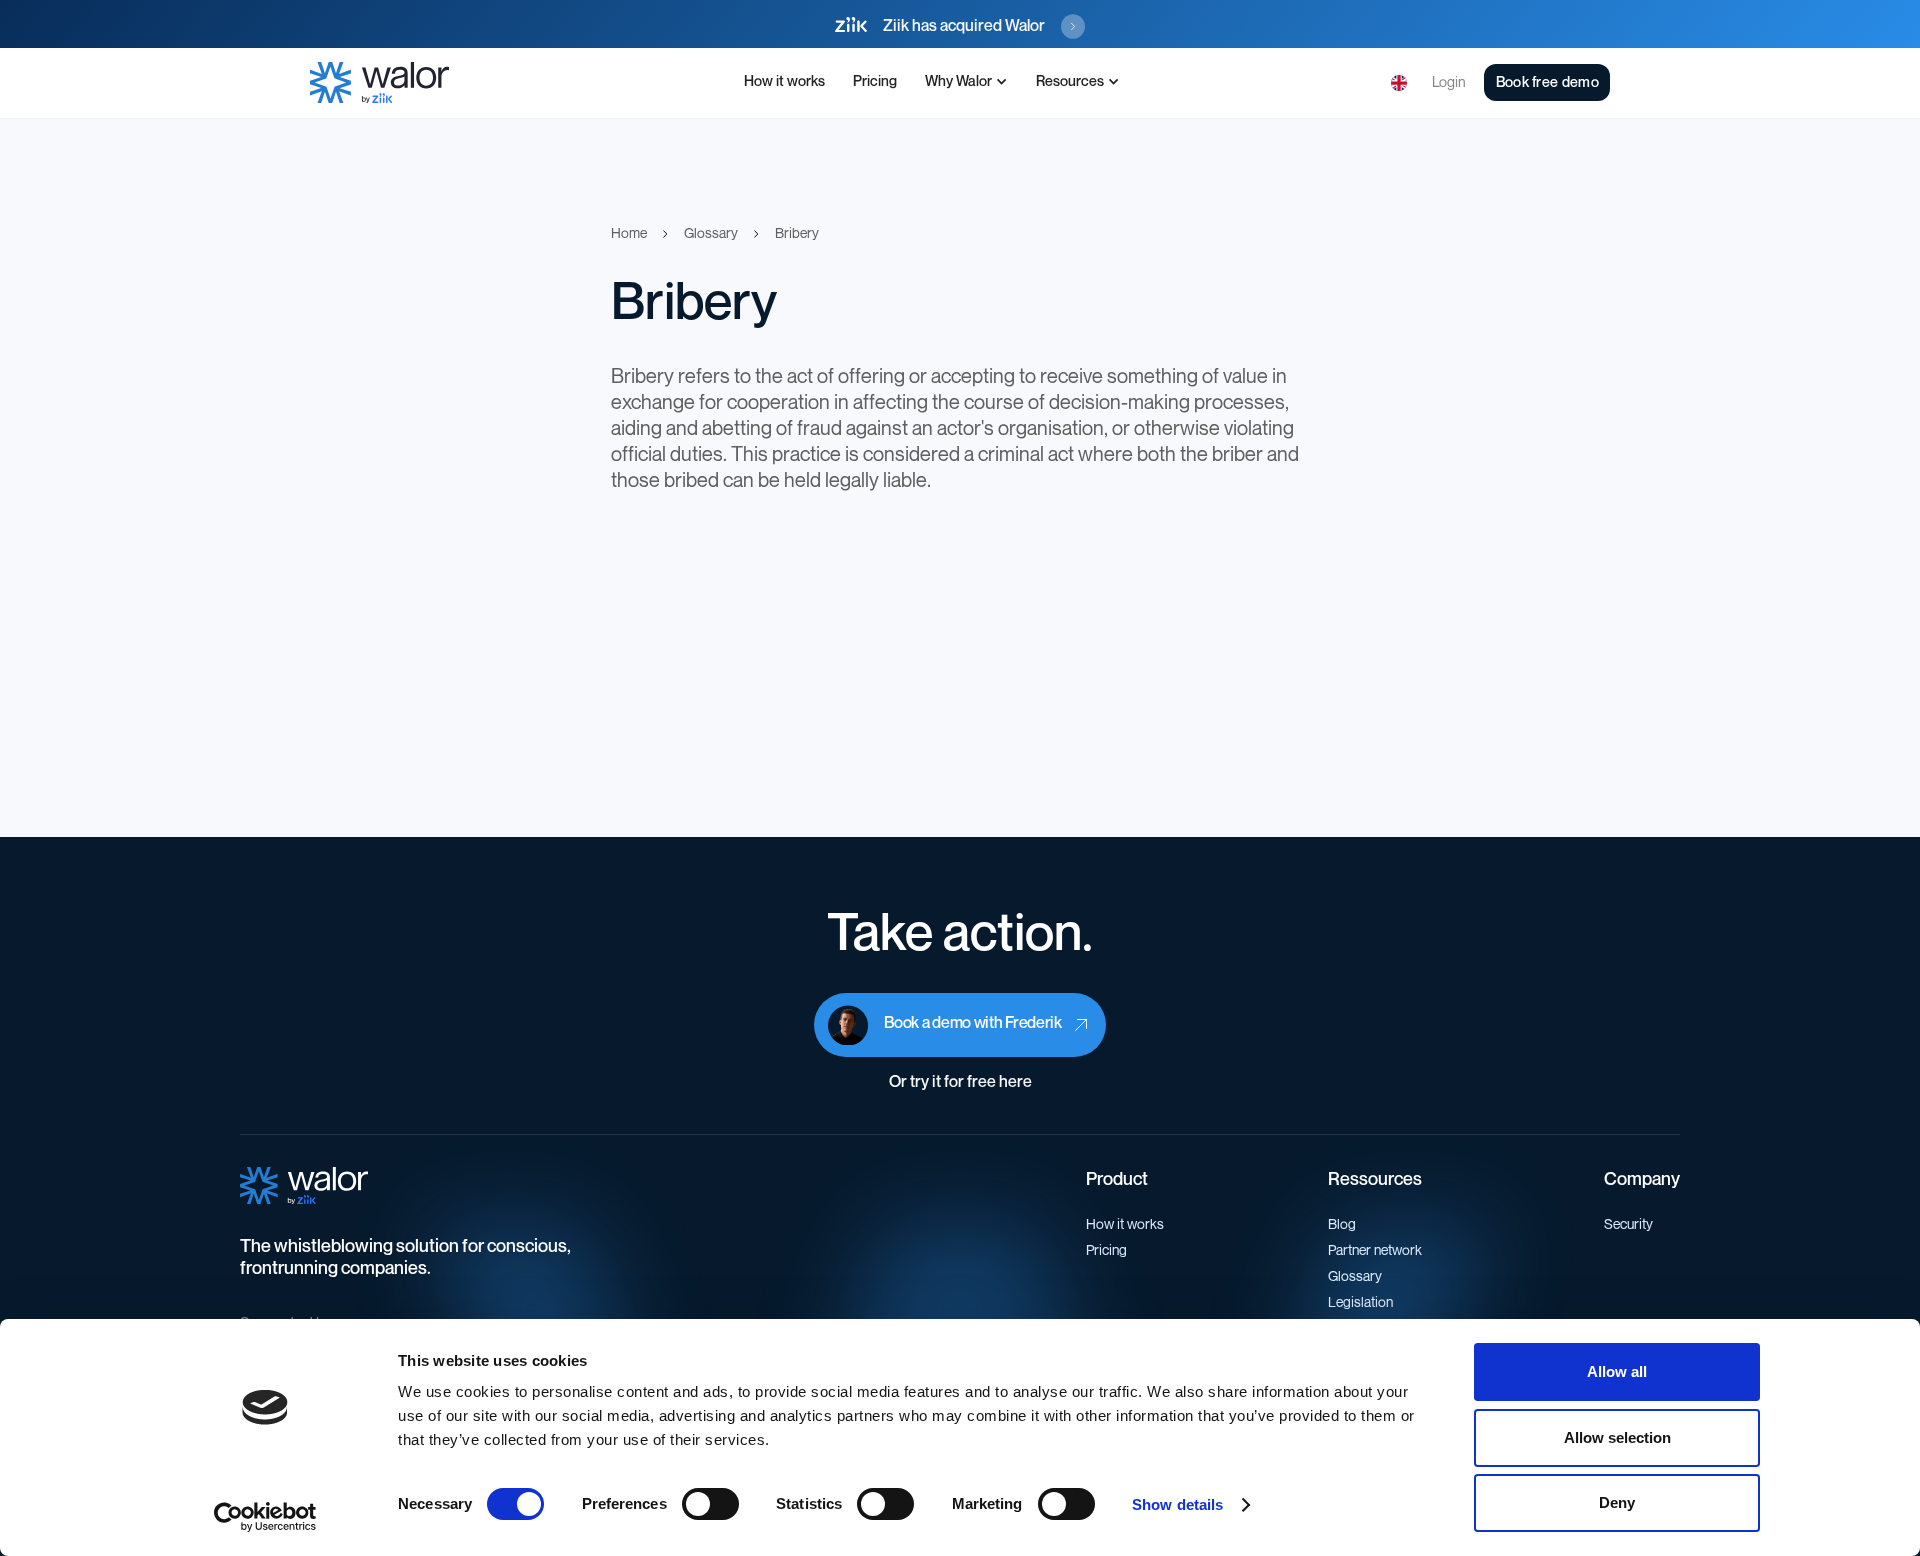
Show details (1177, 1504)
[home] (379, 82)
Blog (1342, 1224)
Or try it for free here (960, 1082)
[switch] (710, 1504)
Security (1628, 1224)
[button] (966, 83)
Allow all (1617, 1371)
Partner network (1375, 1250)
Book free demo (1547, 82)
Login (1449, 82)
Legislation (1360, 1302)
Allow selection (1617, 1437)
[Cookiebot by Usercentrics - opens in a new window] (265, 1517)
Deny (1617, 1502)
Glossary (1355, 1276)
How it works (784, 81)
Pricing (875, 81)
